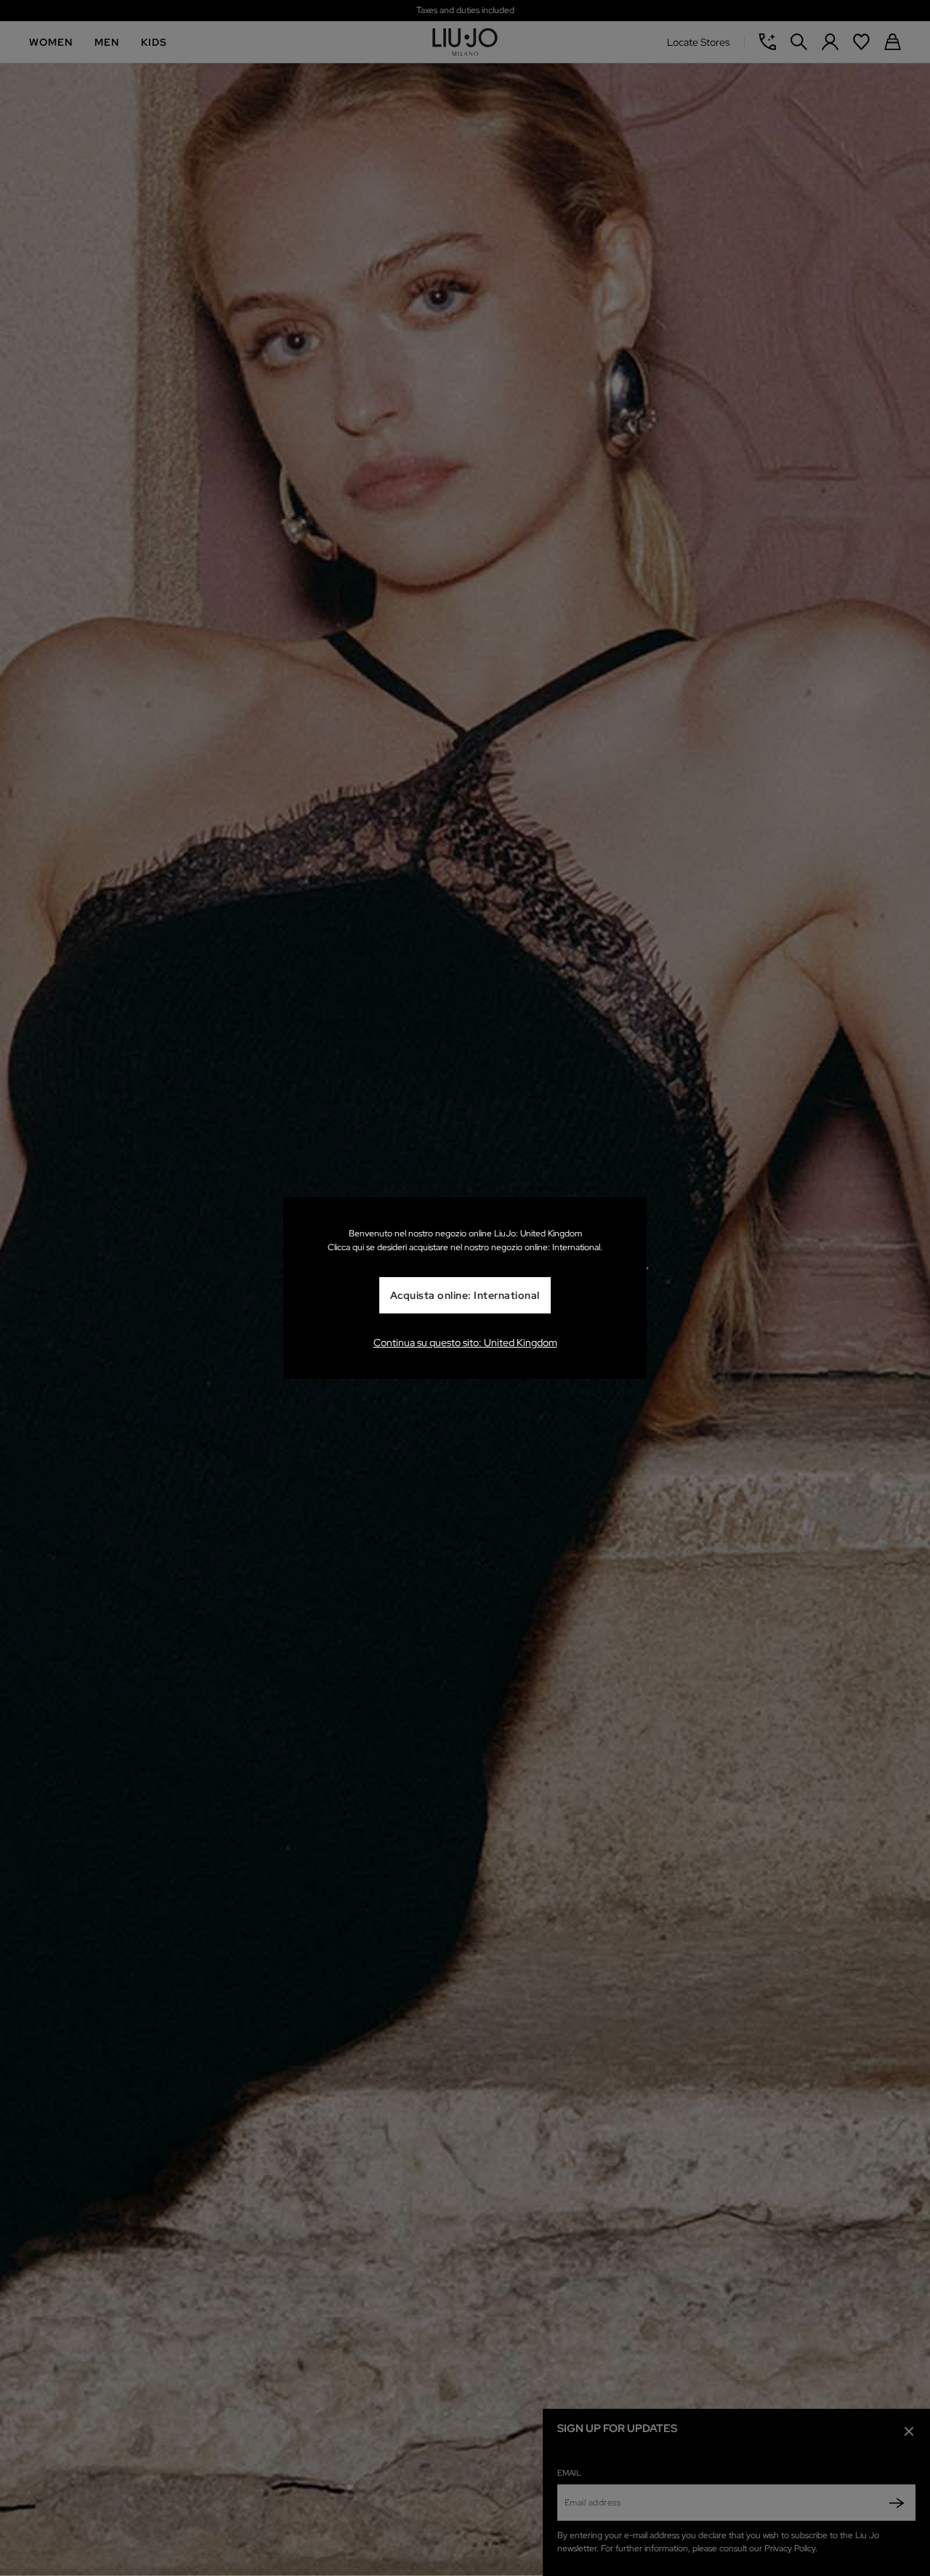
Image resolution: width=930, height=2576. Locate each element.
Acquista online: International (465, 1295)
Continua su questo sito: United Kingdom (465, 1343)
